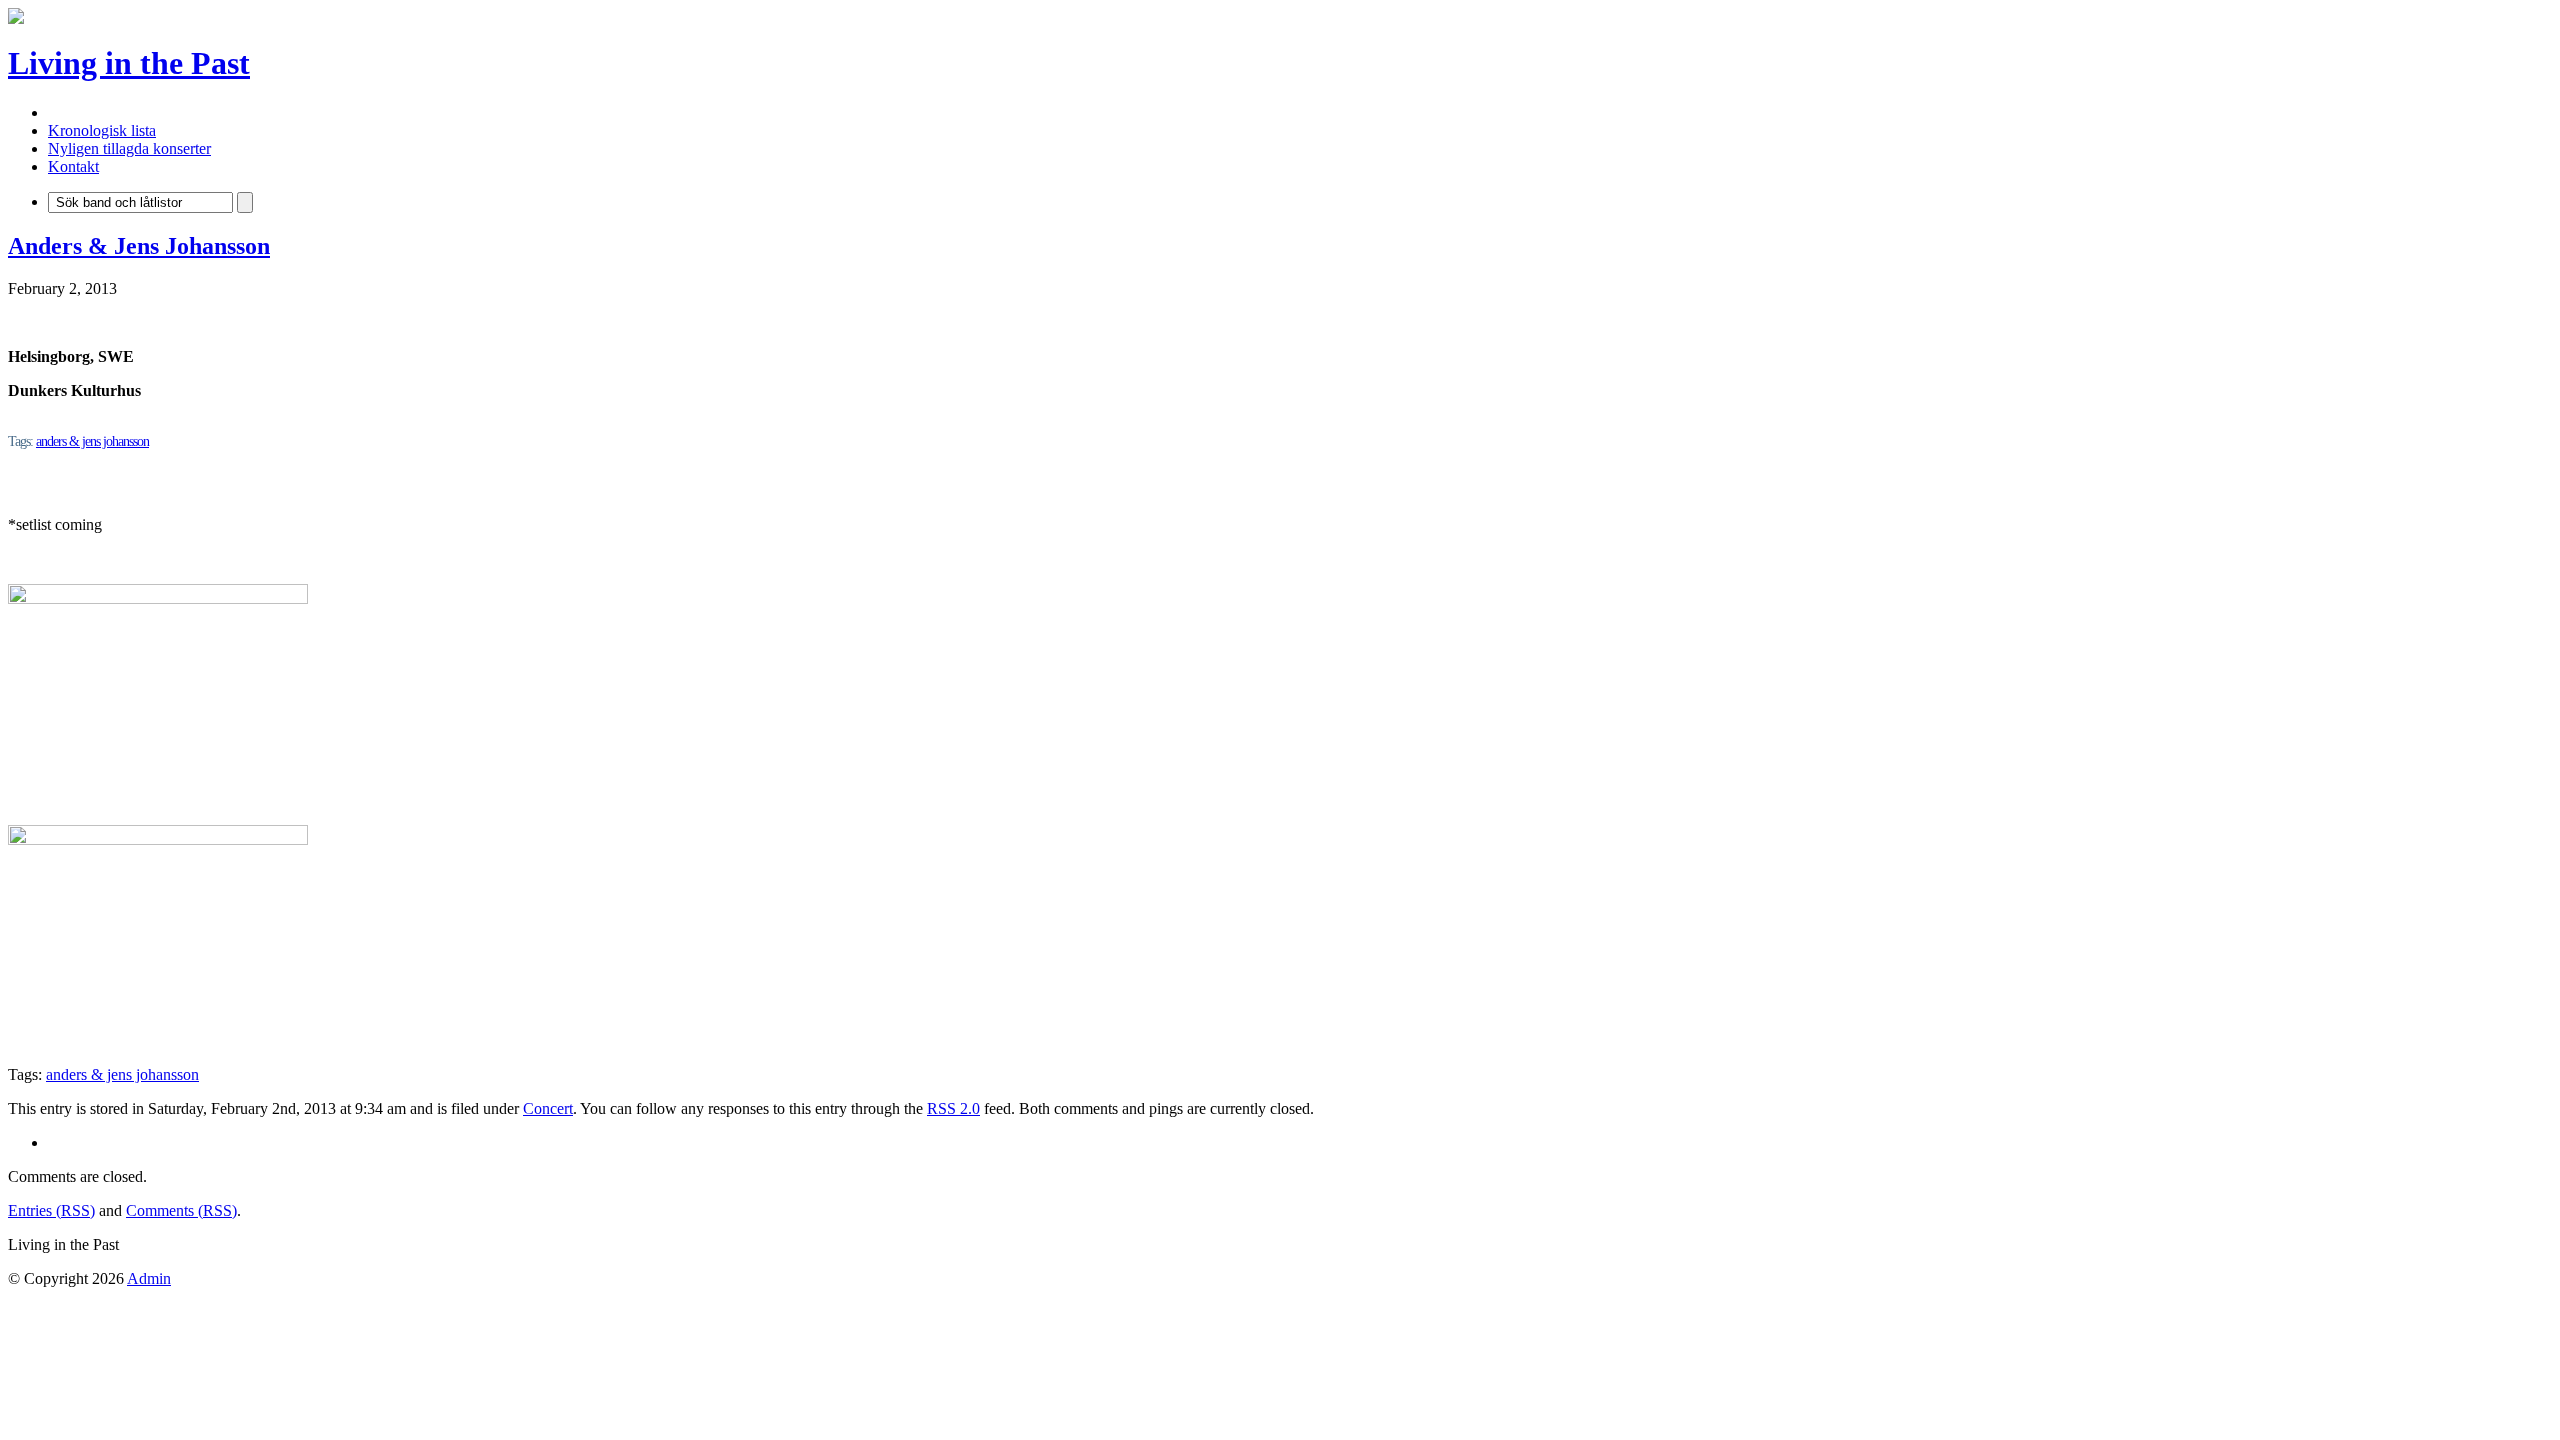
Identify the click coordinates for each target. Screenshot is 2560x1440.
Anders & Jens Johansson (139, 246)
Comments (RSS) (181, 1210)
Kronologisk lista (102, 130)
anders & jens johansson (92, 441)
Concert (548, 1108)
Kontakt (73, 166)
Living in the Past (129, 63)
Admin (149, 1278)
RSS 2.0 (953, 1108)
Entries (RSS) (51, 1210)
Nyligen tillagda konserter (129, 148)
